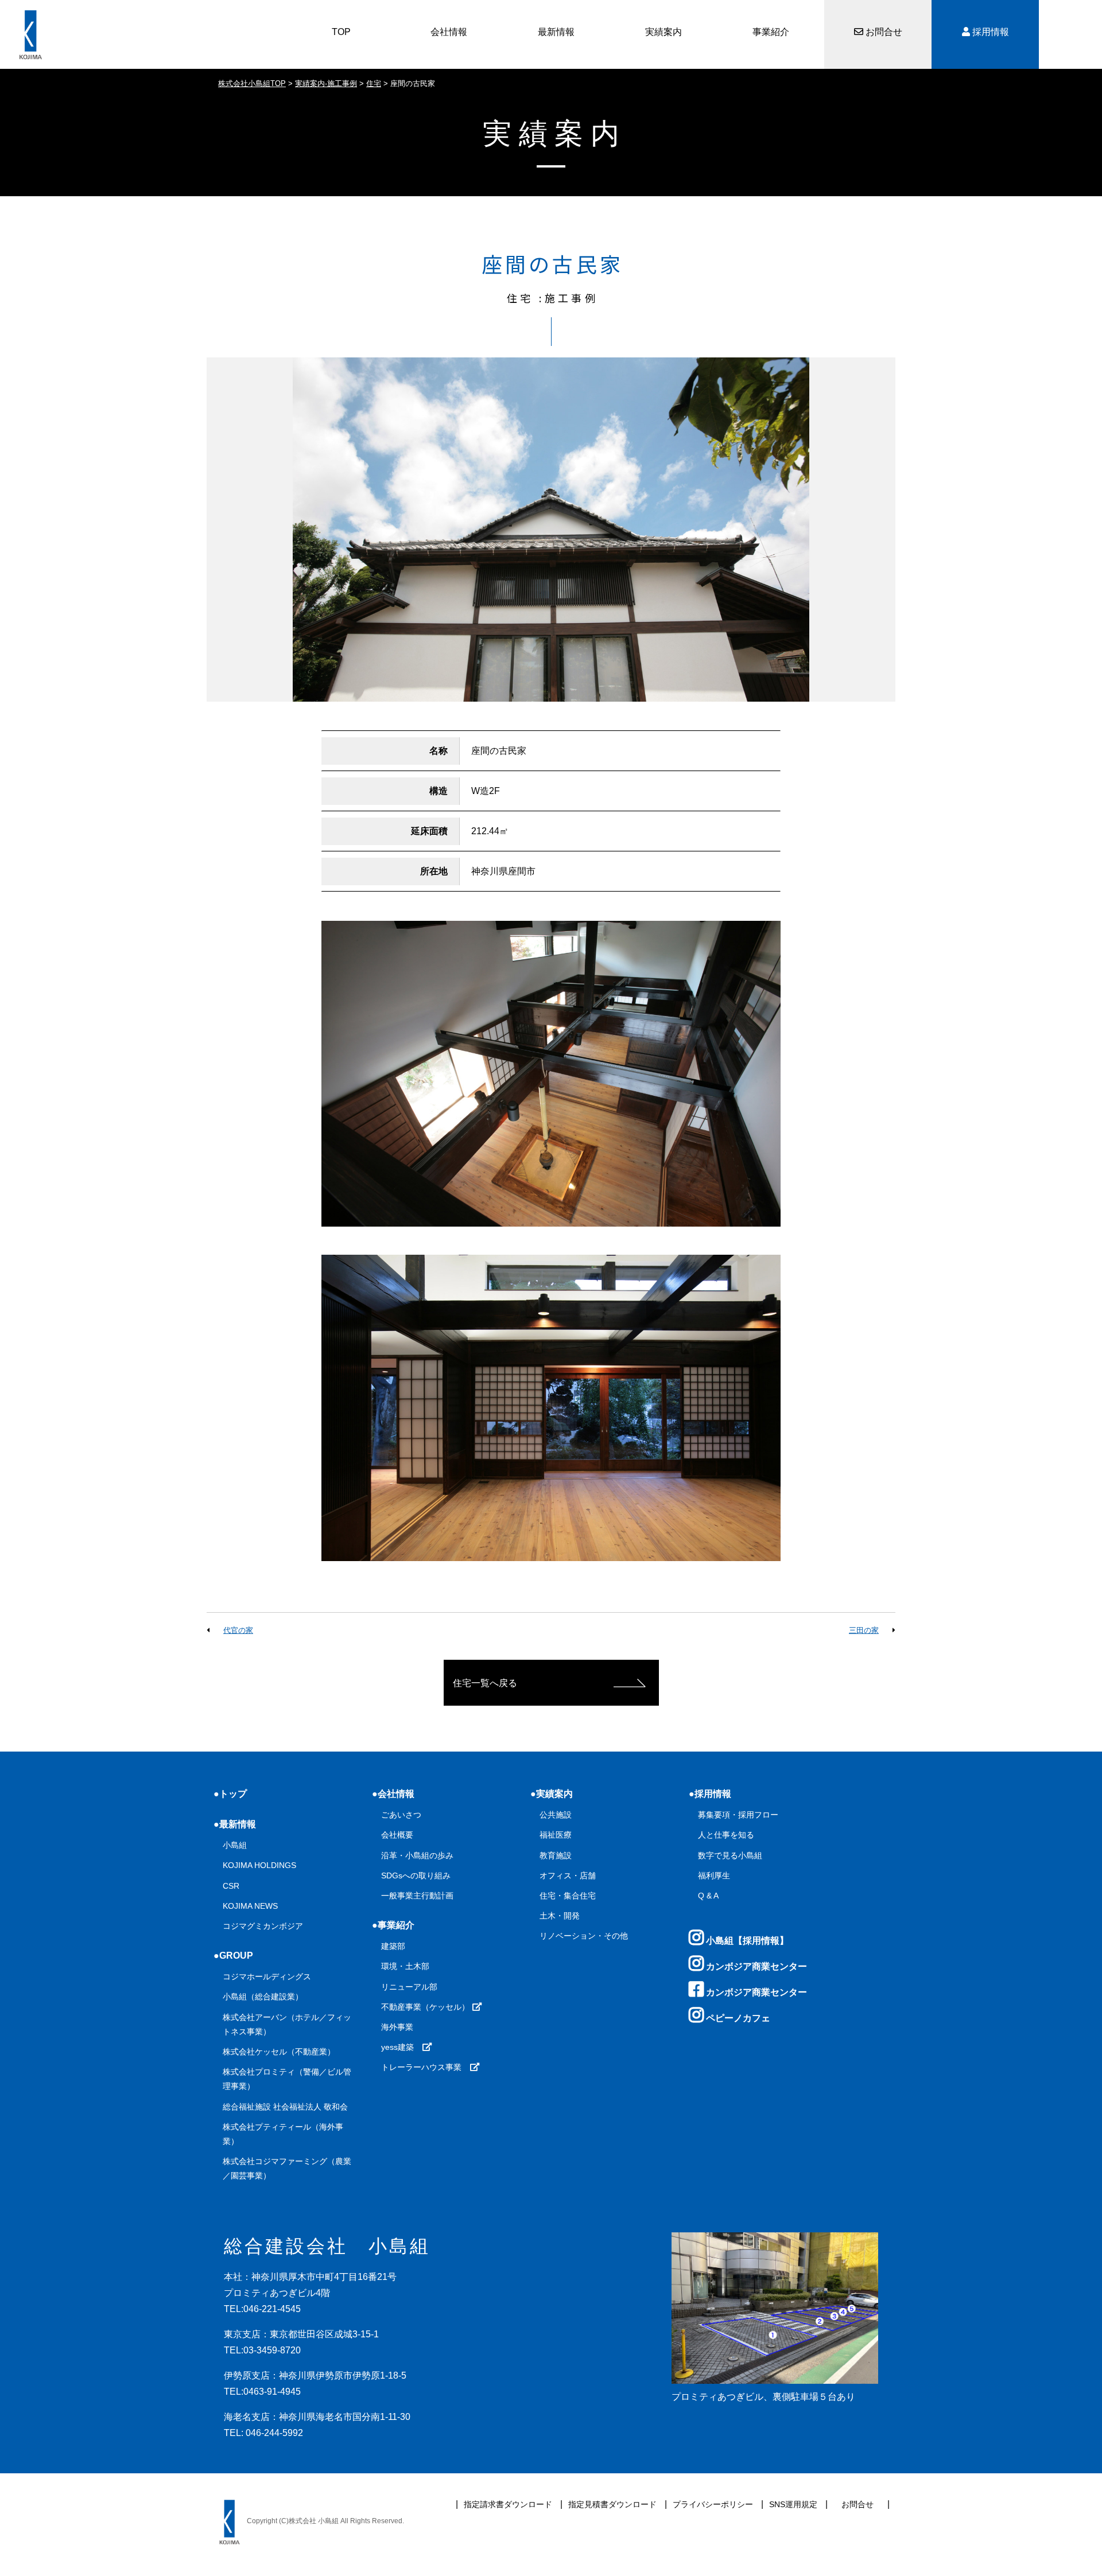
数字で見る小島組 (730, 1855)
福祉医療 (556, 1835)
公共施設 (556, 1815)
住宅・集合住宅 (568, 1896)
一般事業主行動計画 (417, 1896)
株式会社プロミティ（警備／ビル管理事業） (287, 2079)
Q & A (708, 1896)
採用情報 (990, 32)
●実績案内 (552, 1794)
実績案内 (663, 32)
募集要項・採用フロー (738, 1815)
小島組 (235, 1845)
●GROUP (233, 1956)
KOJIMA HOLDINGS (259, 1865)
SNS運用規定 (793, 2504)
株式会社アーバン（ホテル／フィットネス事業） (287, 2024)
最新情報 (556, 32)
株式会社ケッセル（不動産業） (279, 2052)
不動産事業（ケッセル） (426, 2007)
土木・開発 (560, 1916)
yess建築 (401, 2047)
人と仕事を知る (726, 1835)
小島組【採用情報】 (746, 1941)
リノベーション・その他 (584, 1936)
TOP (341, 32)
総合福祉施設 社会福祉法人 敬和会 (285, 2107)
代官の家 (238, 1630)
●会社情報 (393, 1794)
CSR (231, 1886)
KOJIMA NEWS (250, 1906)
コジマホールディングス (267, 1976)
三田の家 (864, 1630)
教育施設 (556, 1855)
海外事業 (397, 2027)
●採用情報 (710, 1794)
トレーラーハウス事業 (425, 2067)
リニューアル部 (409, 1987)
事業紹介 (771, 32)
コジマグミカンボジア (263, 1926)
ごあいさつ (401, 1815)
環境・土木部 (405, 1966)
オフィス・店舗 (568, 1875)
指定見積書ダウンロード (612, 2504)
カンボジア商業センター (755, 1966)
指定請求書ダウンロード (508, 2504)
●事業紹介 (393, 1925)
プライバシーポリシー (713, 2504)
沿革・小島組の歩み (417, 1855)
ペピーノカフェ (737, 2018)
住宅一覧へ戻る (485, 1683)
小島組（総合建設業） (263, 1997)
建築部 (393, 1946)
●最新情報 (235, 1824)
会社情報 (449, 32)
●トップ (230, 1794)
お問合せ (883, 32)
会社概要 (397, 1835)
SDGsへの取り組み (416, 1875)
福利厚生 (714, 1875)
